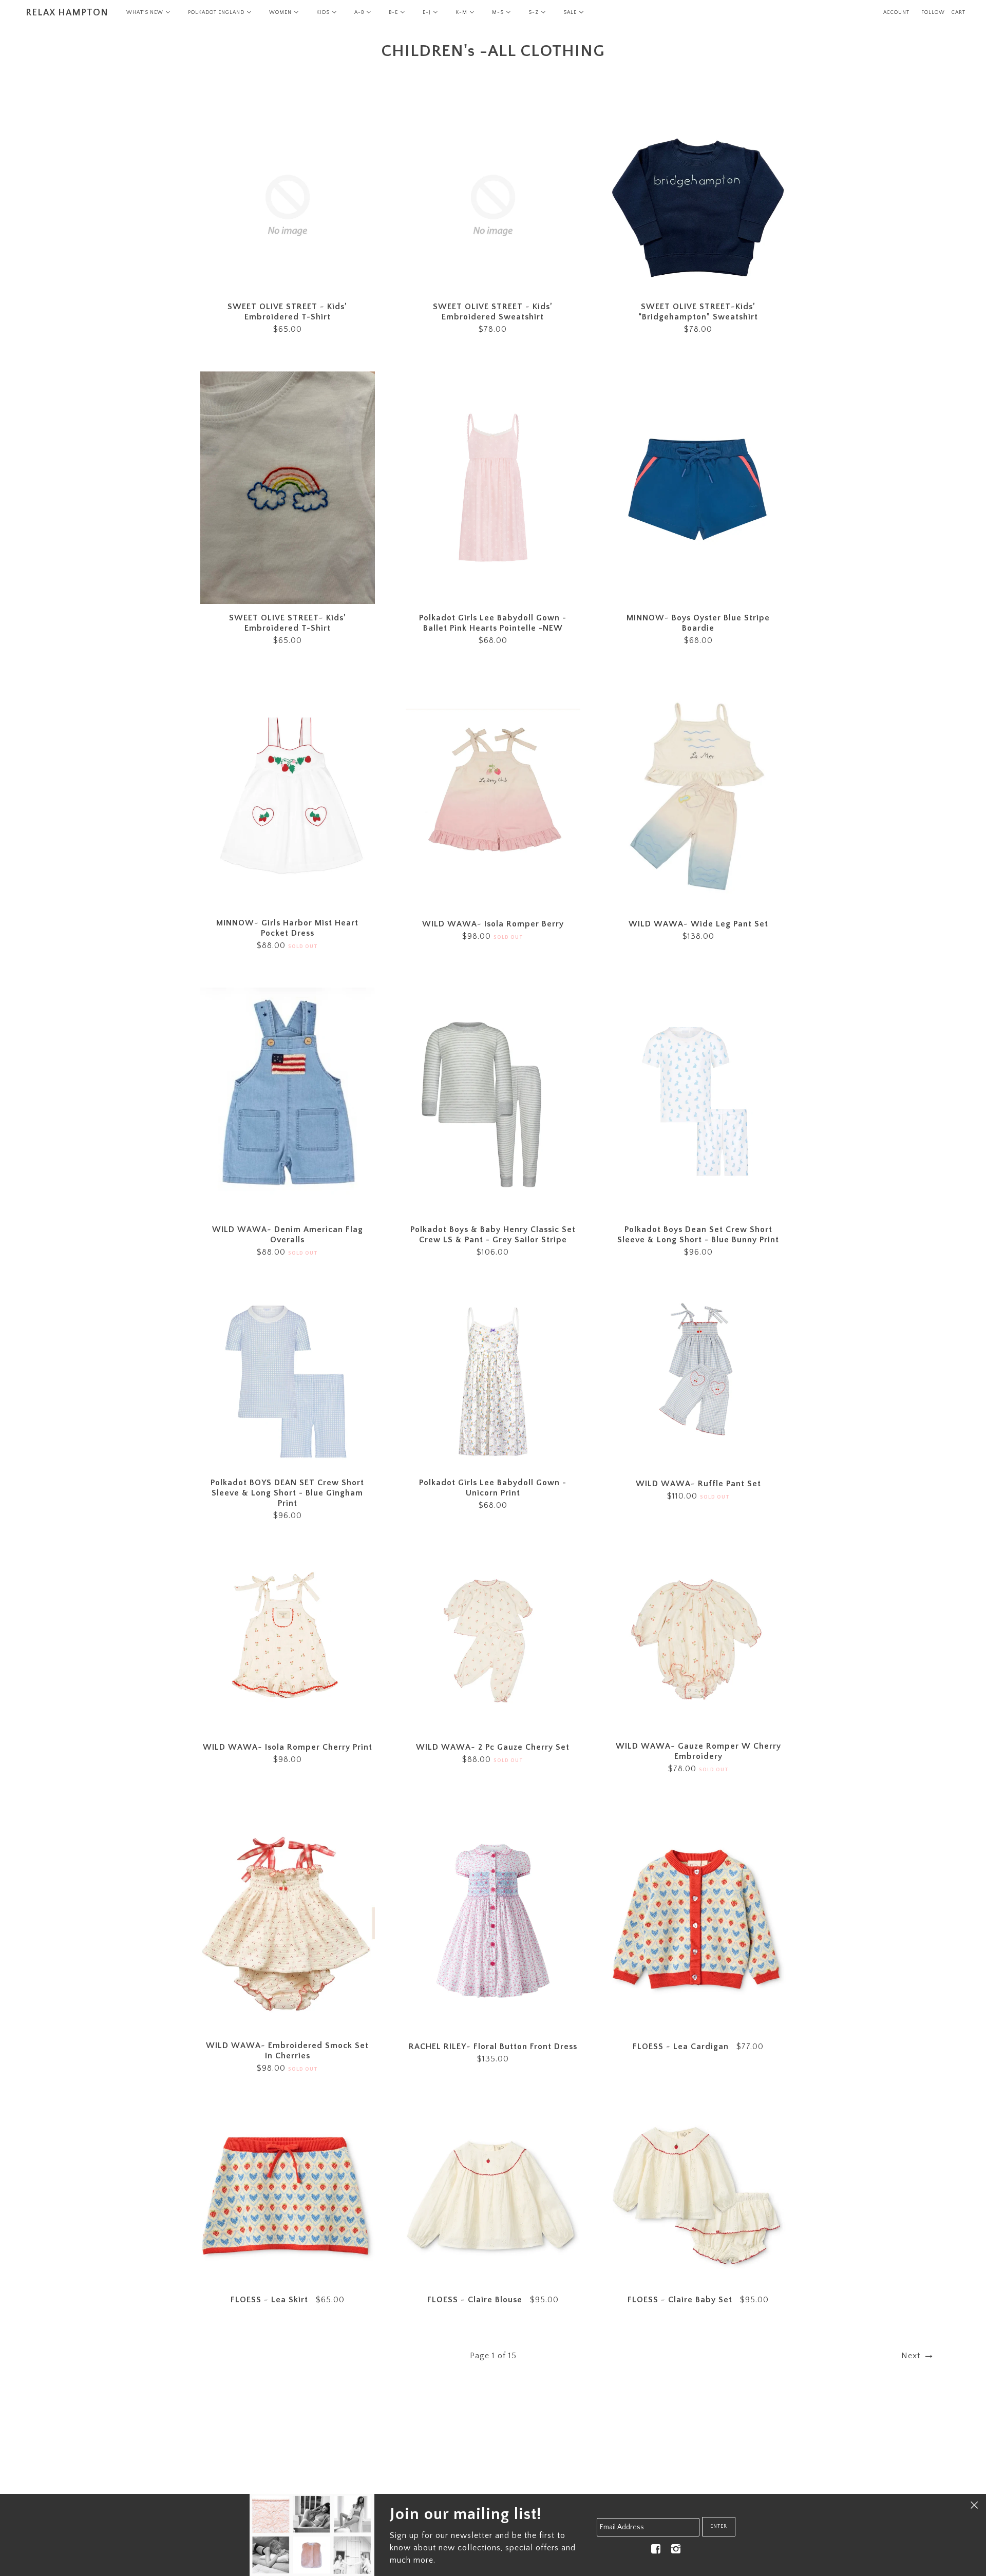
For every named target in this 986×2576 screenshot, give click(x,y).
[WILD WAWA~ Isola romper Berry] (493, 796)
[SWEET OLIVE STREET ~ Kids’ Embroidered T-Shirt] (288, 205)
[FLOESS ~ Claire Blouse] (493, 2198)
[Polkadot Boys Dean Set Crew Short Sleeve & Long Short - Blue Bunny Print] (698, 1102)
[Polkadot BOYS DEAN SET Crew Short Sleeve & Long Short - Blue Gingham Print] (288, 1381)
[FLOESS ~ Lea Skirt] (288, 2198)
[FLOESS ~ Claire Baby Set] (698, 2198)
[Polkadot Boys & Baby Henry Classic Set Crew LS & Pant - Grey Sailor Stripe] (493, 1102)
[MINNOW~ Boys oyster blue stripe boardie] (698, 488)
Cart (959, 13)
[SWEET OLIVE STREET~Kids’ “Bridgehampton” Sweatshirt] (698, 205)
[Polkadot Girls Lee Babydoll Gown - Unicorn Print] (493, 1381)
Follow (933, 13)
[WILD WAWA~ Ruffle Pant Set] (698, 1381)
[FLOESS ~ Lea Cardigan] (698, 1921)
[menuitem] (148, 13)
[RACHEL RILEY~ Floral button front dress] (493, 1921)
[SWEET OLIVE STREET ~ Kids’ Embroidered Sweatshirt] (493, 205)
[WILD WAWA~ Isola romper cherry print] (288, 1645)
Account (896, 13)
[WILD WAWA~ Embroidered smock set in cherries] (288, 1921)
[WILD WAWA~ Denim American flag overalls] (288, 1102)
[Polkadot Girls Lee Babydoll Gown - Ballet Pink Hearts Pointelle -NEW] (493, 488)
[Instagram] (676, 2549)
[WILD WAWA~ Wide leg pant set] (698, 796)
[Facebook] (656, 2549)
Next (912, 2356)
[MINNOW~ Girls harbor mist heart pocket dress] (288, 796)
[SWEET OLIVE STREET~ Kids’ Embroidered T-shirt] (288, 488)
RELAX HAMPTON (67, 13)
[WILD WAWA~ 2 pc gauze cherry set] (493, 1645)
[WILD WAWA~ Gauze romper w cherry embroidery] (698, 1645)
